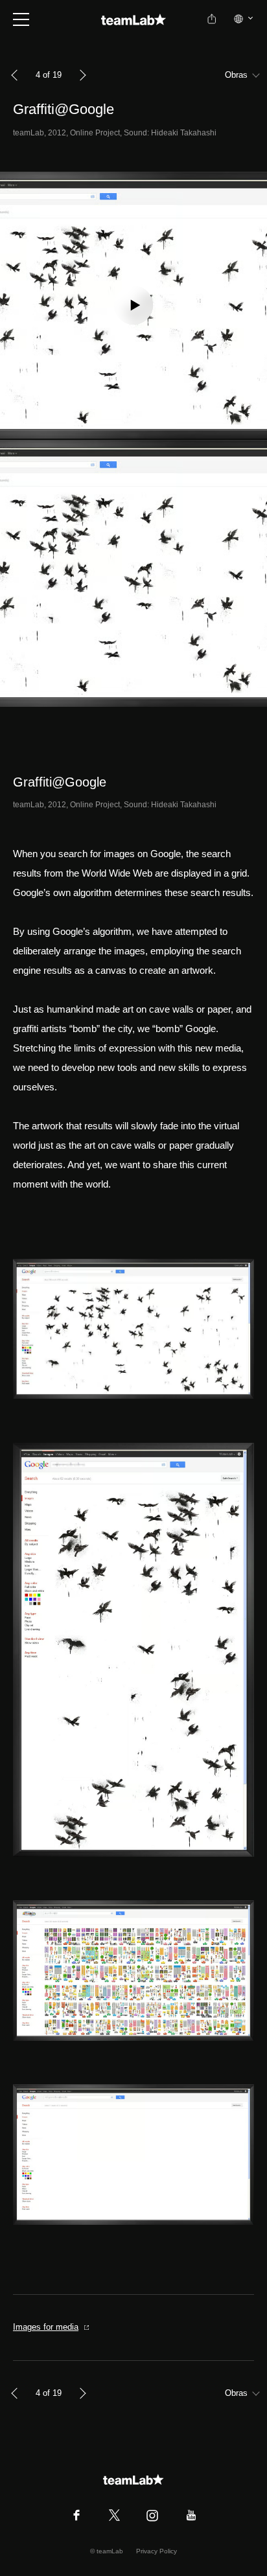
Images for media (46, 2327)
